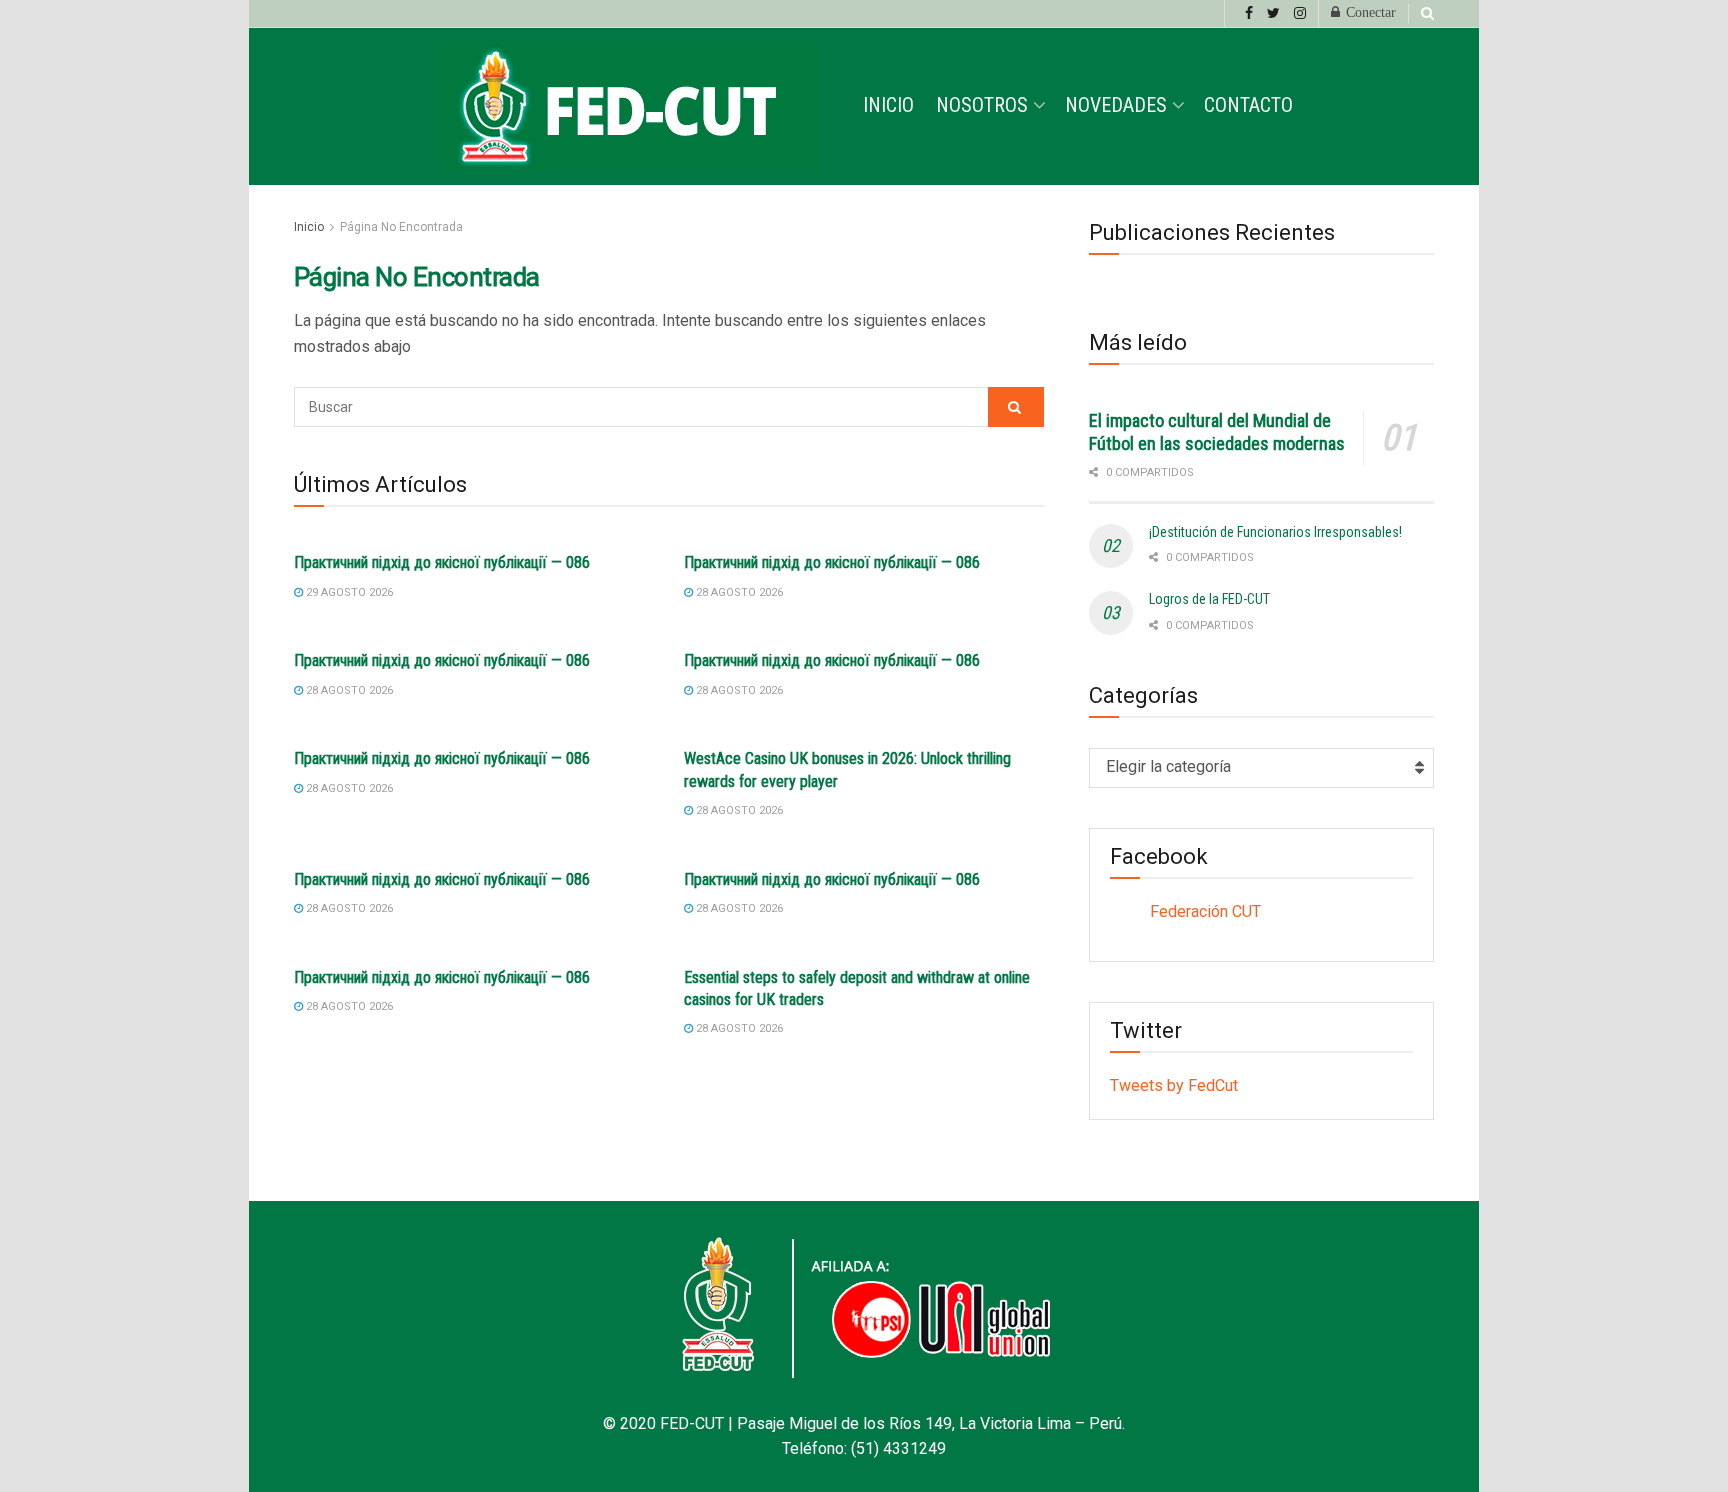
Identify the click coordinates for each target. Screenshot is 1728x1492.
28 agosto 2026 (738, 592)
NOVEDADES (1116, 105)
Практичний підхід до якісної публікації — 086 (442, 562)
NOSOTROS (982, 105)
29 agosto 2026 (348, 592)
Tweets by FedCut (1174, 1085)
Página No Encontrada (401, 227)
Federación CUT (1205, 911)
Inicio (309, 227)
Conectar (1369, 12)
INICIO (888, 105)
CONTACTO (1248, 105)
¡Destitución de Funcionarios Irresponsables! (1275, 532)
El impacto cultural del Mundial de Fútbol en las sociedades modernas (1217, 432)
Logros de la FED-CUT (1209, 599)
